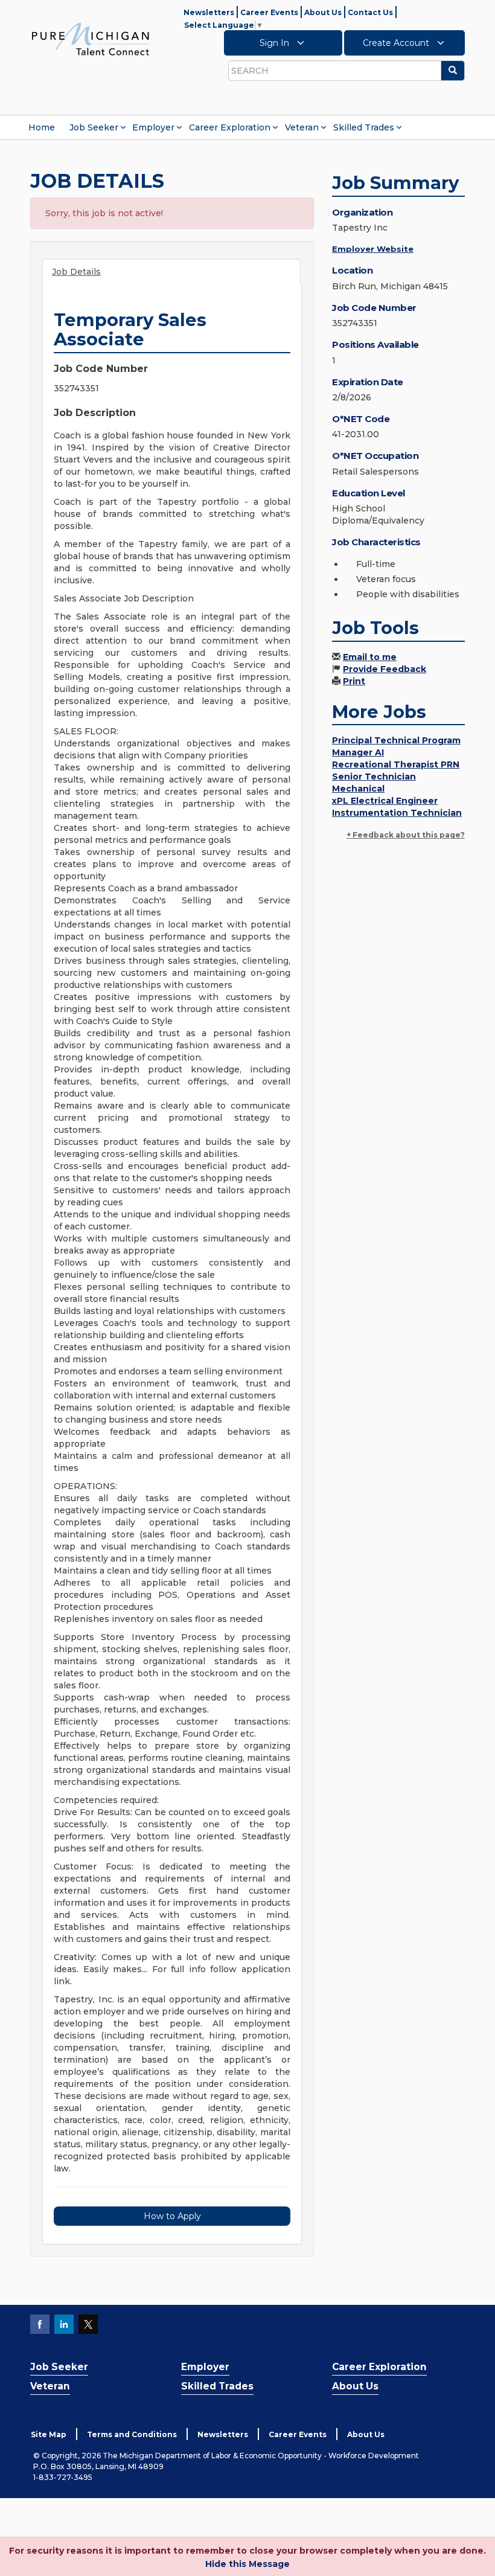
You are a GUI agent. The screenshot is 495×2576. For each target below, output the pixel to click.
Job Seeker (94, 127)
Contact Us (370, 12)
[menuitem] (42, 127)
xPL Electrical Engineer (385, 801)
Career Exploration (230, 127)
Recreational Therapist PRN (396, 764)
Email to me (370, 657)
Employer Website (373, 249)
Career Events (269, 12)
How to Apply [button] (172, 2216)
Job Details (76, 272)
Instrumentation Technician (397, 813)
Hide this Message (247, 2564)
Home (42, 127)
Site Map (49, 2434)
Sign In (276, 43)
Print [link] (354, 681)
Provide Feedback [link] (385, 669)
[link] (91, 39)
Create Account (397, 43)
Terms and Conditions (132, 2434)
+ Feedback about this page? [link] (406, 835)
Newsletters (209, 12)
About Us (323, 12)
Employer (153, 127)
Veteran (302, 127)
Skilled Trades (364, 127)
